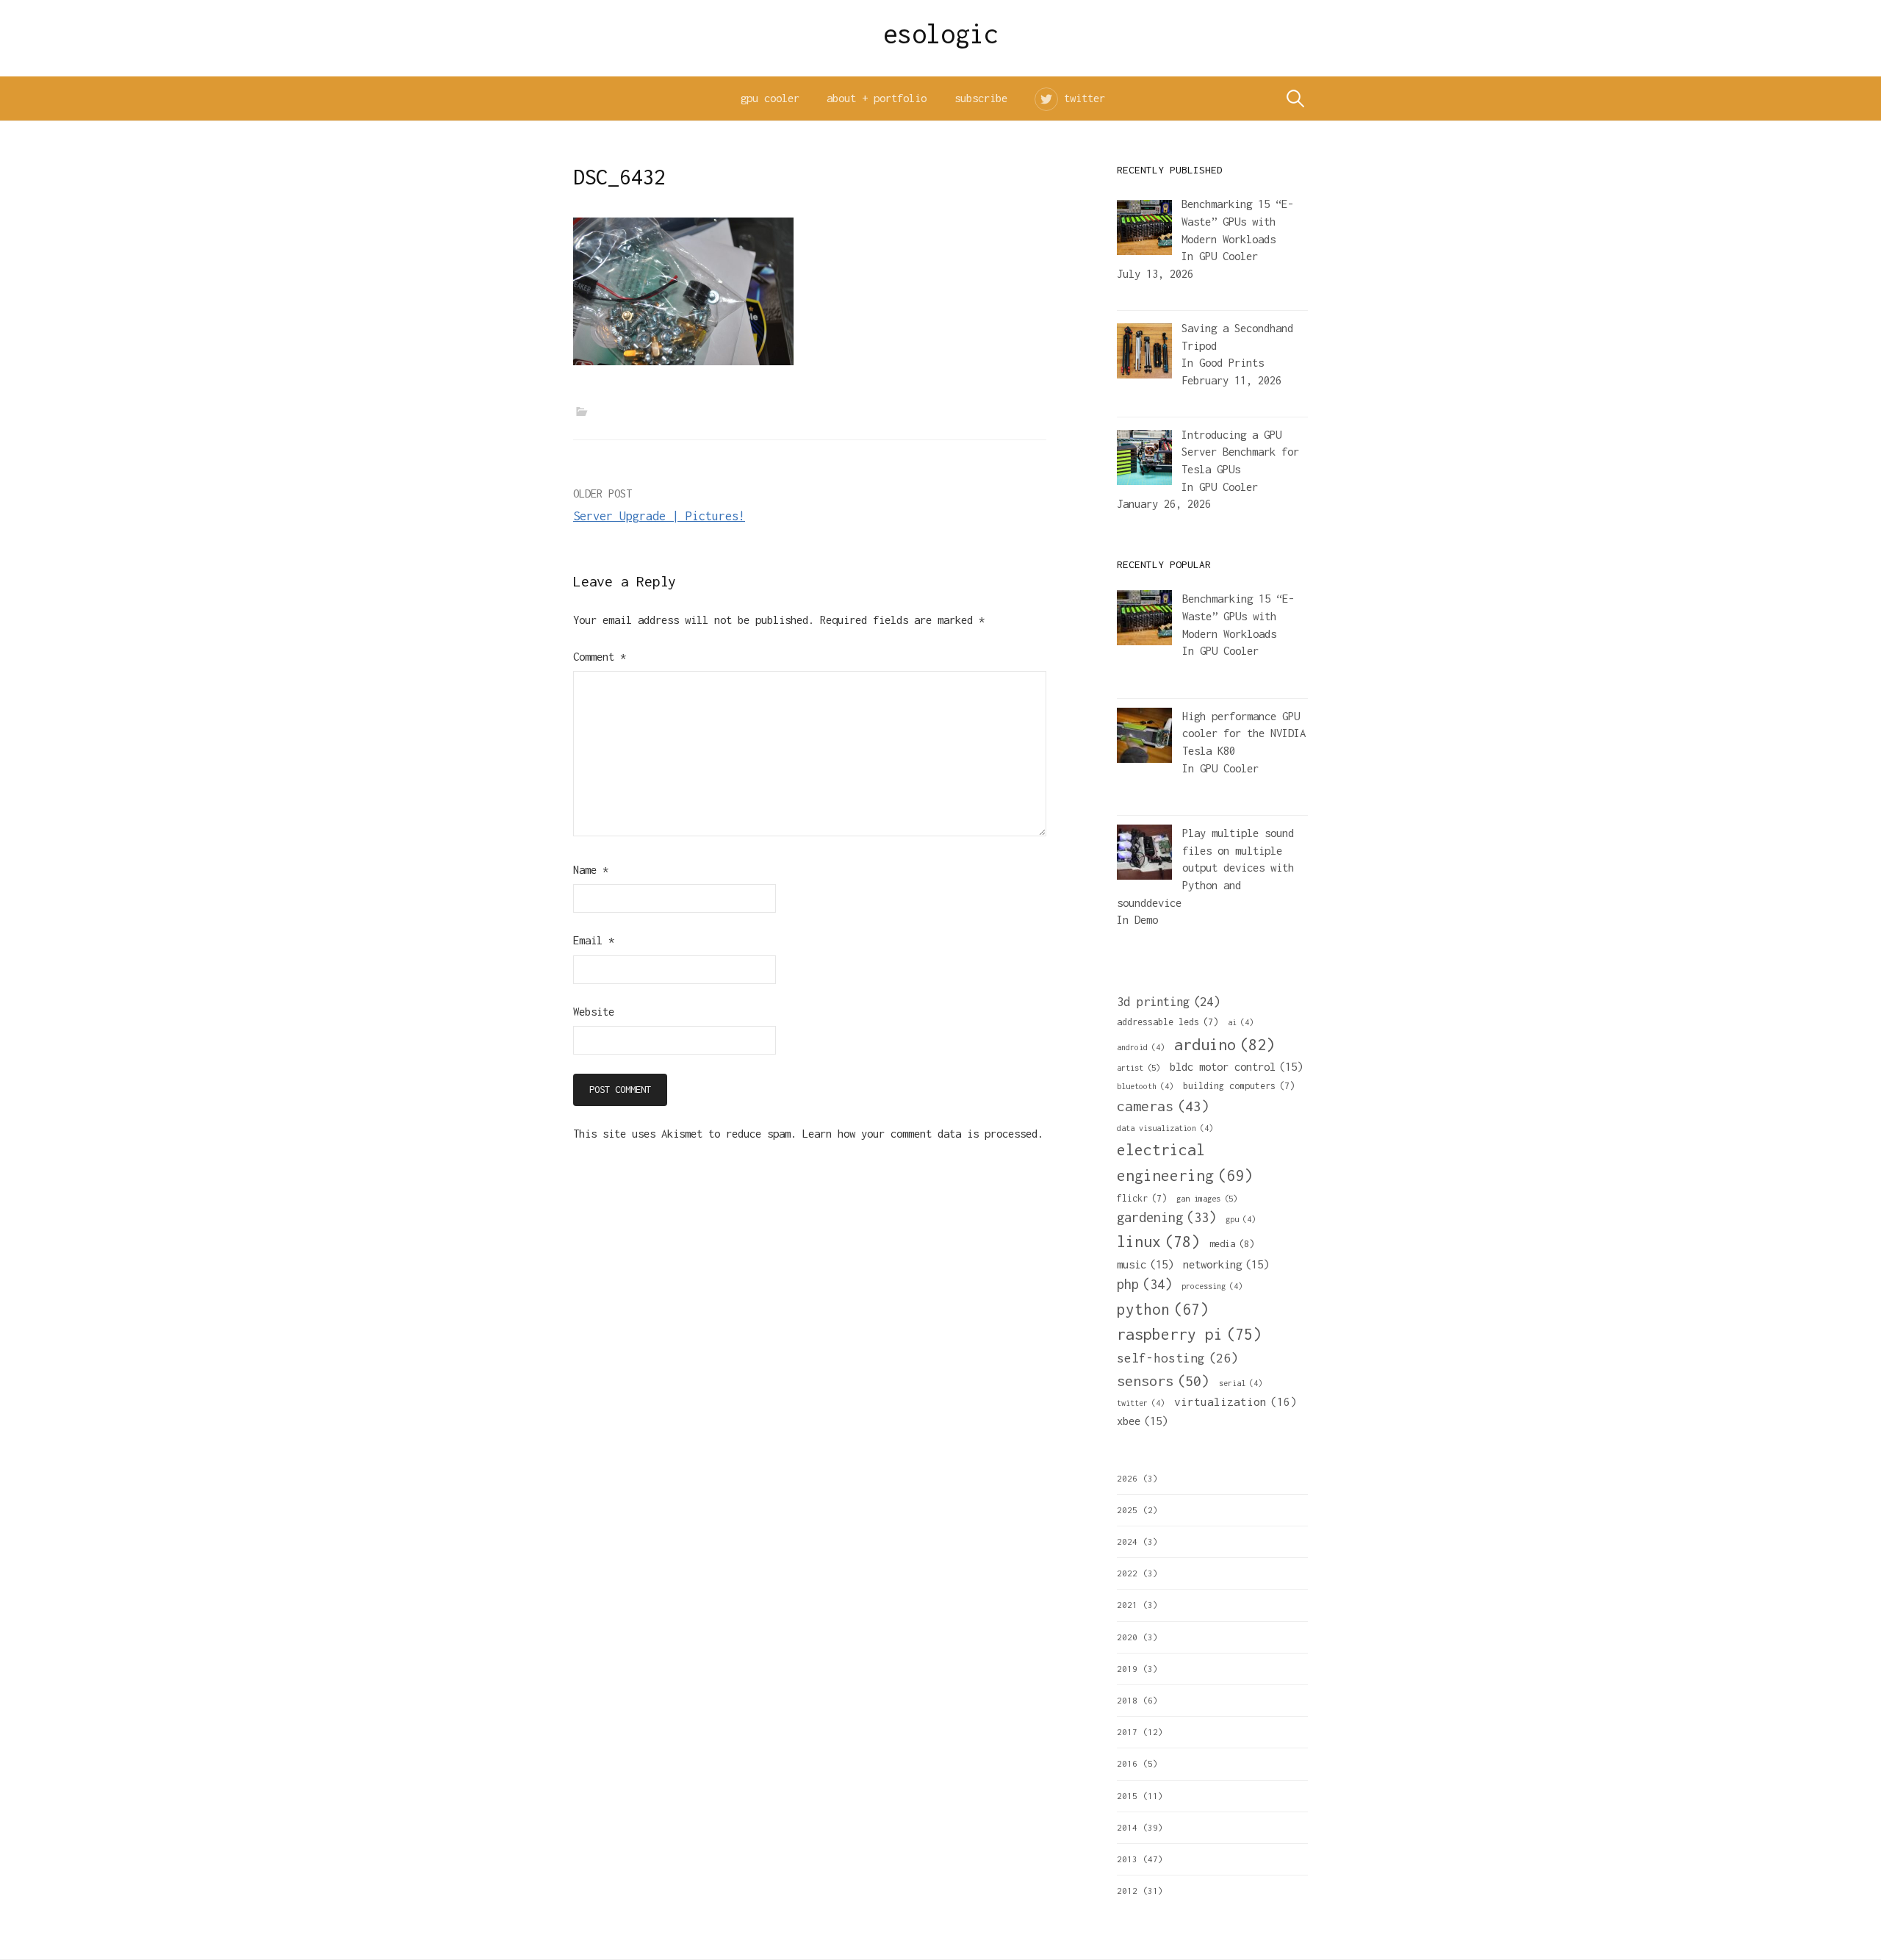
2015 (1127, 1796)
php (1144, 1284)
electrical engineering (1185, 1162)
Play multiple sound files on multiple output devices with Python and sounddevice (1205, 868)
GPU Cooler (1229, 256)
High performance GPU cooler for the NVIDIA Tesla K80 (1244, 733)
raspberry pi (1189, 1334)
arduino (1224, 1044)
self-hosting (1177, 1358)
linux (1158, 1242)
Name (591, 870)
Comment (600, 657)
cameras (1163, 1106)
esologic (941, 34)
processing (1212, 1286)
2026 (1127, 1478)
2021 (1127, 1605)
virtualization (1236, 1401)
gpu (1241, 1219)
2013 (1127, 1859)
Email (594, 940)
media (1232, 1244)
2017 (1127, 1732)
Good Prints (1231, 363)
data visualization (1165, 1128)
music (1145, 1264)
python (1163, 1309)
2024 (1127, 1541)
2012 (1127, 1891)
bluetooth (1145, 1086)
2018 (1127, 1700)
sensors (1163, 1381)
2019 (1127, 1669)
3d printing (1168, 1002)
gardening (1166, 1217)
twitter (1085, 98)
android (1141, 1047)
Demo (1146, 920)
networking (1226, 1264)
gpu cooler (770, 98)
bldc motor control (1236, 1066)
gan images (1207, 1198)
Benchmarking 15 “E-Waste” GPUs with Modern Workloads (1238, 616)
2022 (1127, 1573)
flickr (1142, 1198)
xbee (1142, 1421)
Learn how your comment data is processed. (923, 1134)
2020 (1127, 1637)
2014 (1127, 1827)
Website (594, 1012)
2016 (1127, 1763)
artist (1139, 1067)
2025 (1127, 1510)
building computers (1239, 1086)
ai (1241, 1022)
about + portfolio (877, 98)
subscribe (981, 98)
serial (1241, 1383)
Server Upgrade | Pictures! (659, 516)
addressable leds (1168, 1022)
